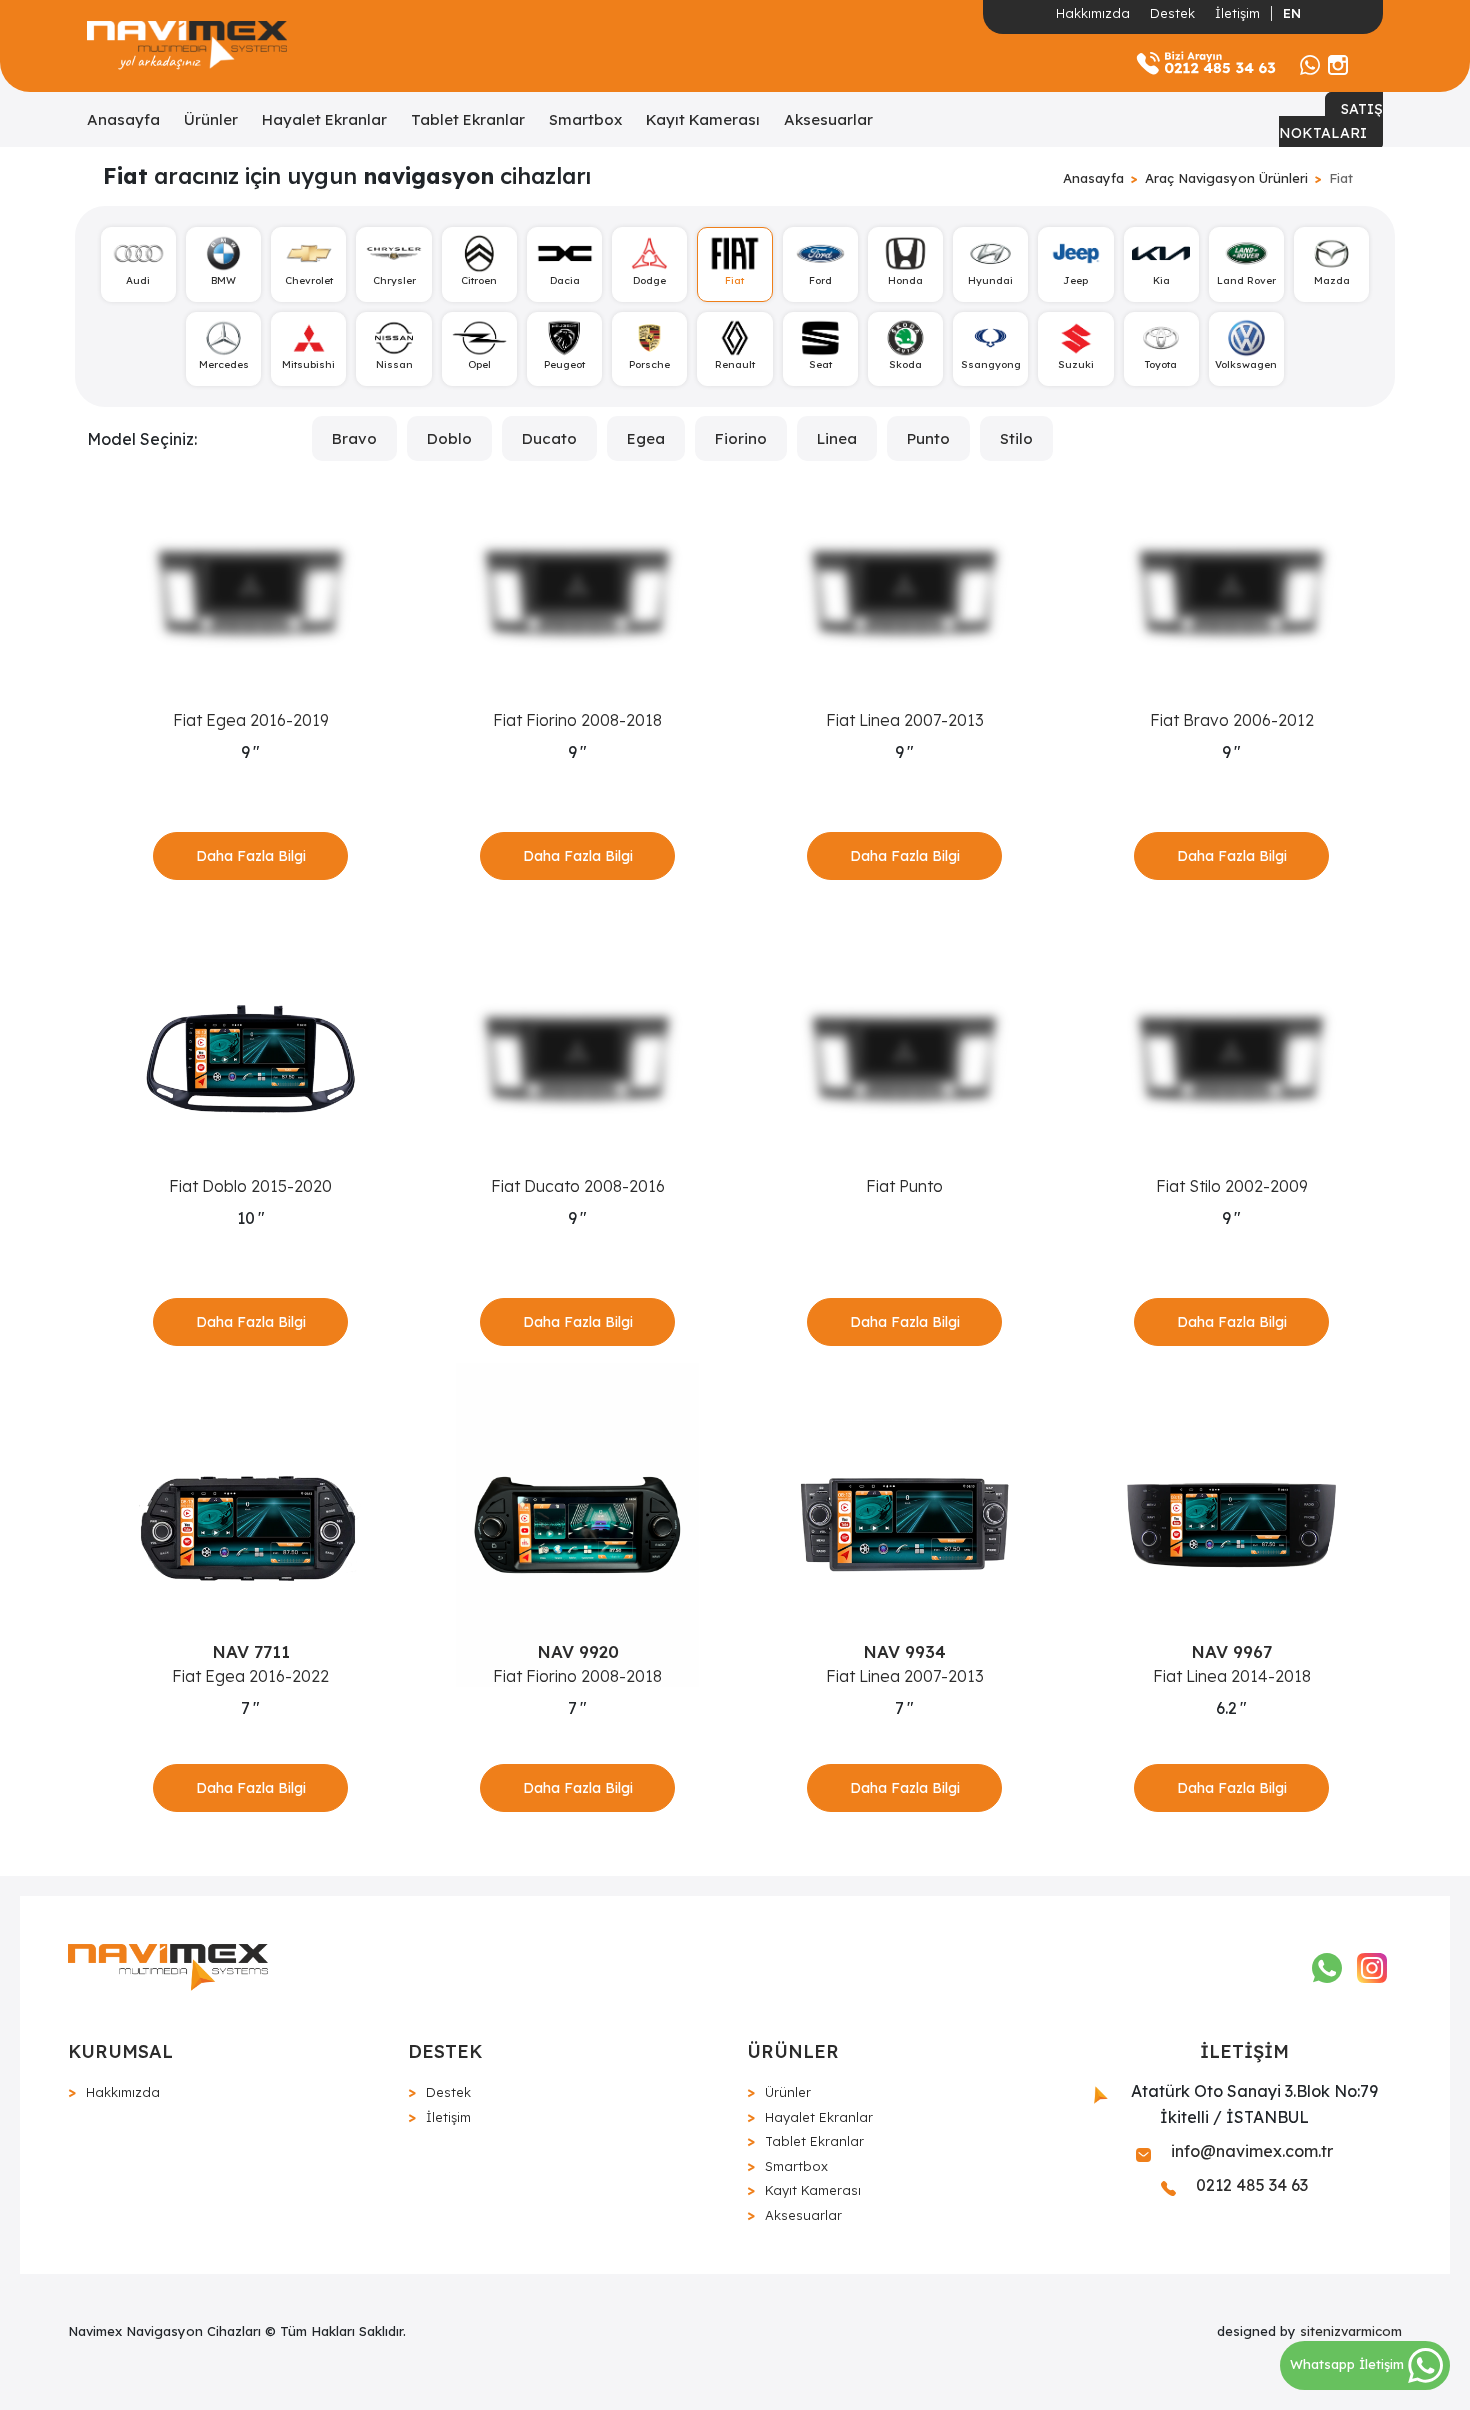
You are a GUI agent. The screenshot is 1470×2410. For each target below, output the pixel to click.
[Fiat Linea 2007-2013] (904, 593)
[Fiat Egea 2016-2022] (250, 1525)
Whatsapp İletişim (1349, 2364)
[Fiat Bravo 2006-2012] (1231, 593)
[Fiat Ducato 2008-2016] (577, 1059)
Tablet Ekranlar (468, 119)
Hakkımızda (1093, 13)
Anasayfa (123, 119)
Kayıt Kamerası (703, 119)
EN (1292, 13)
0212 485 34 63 (1250, 2185)
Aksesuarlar (828, 119)
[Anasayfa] (187, 46)
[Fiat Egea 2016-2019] (250, 593)
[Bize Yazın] (1310, 63)
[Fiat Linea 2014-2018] (1231, 1525)
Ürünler (211, 119)
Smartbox (585, 119)
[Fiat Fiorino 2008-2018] (577, 593)
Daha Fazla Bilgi (251, 856)
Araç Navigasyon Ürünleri (1226, 178)
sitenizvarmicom (1351, 2331)
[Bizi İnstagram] (1338, 63)
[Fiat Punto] (904, 1059)
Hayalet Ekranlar (324, 119)
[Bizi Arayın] (1206, 63)
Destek (1172, 13)
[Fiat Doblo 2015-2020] (250, 1059)
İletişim (1237, 13)
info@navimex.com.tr (1250, 2151)
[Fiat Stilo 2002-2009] (1231, 1059)
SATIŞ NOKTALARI (1331, 121)
